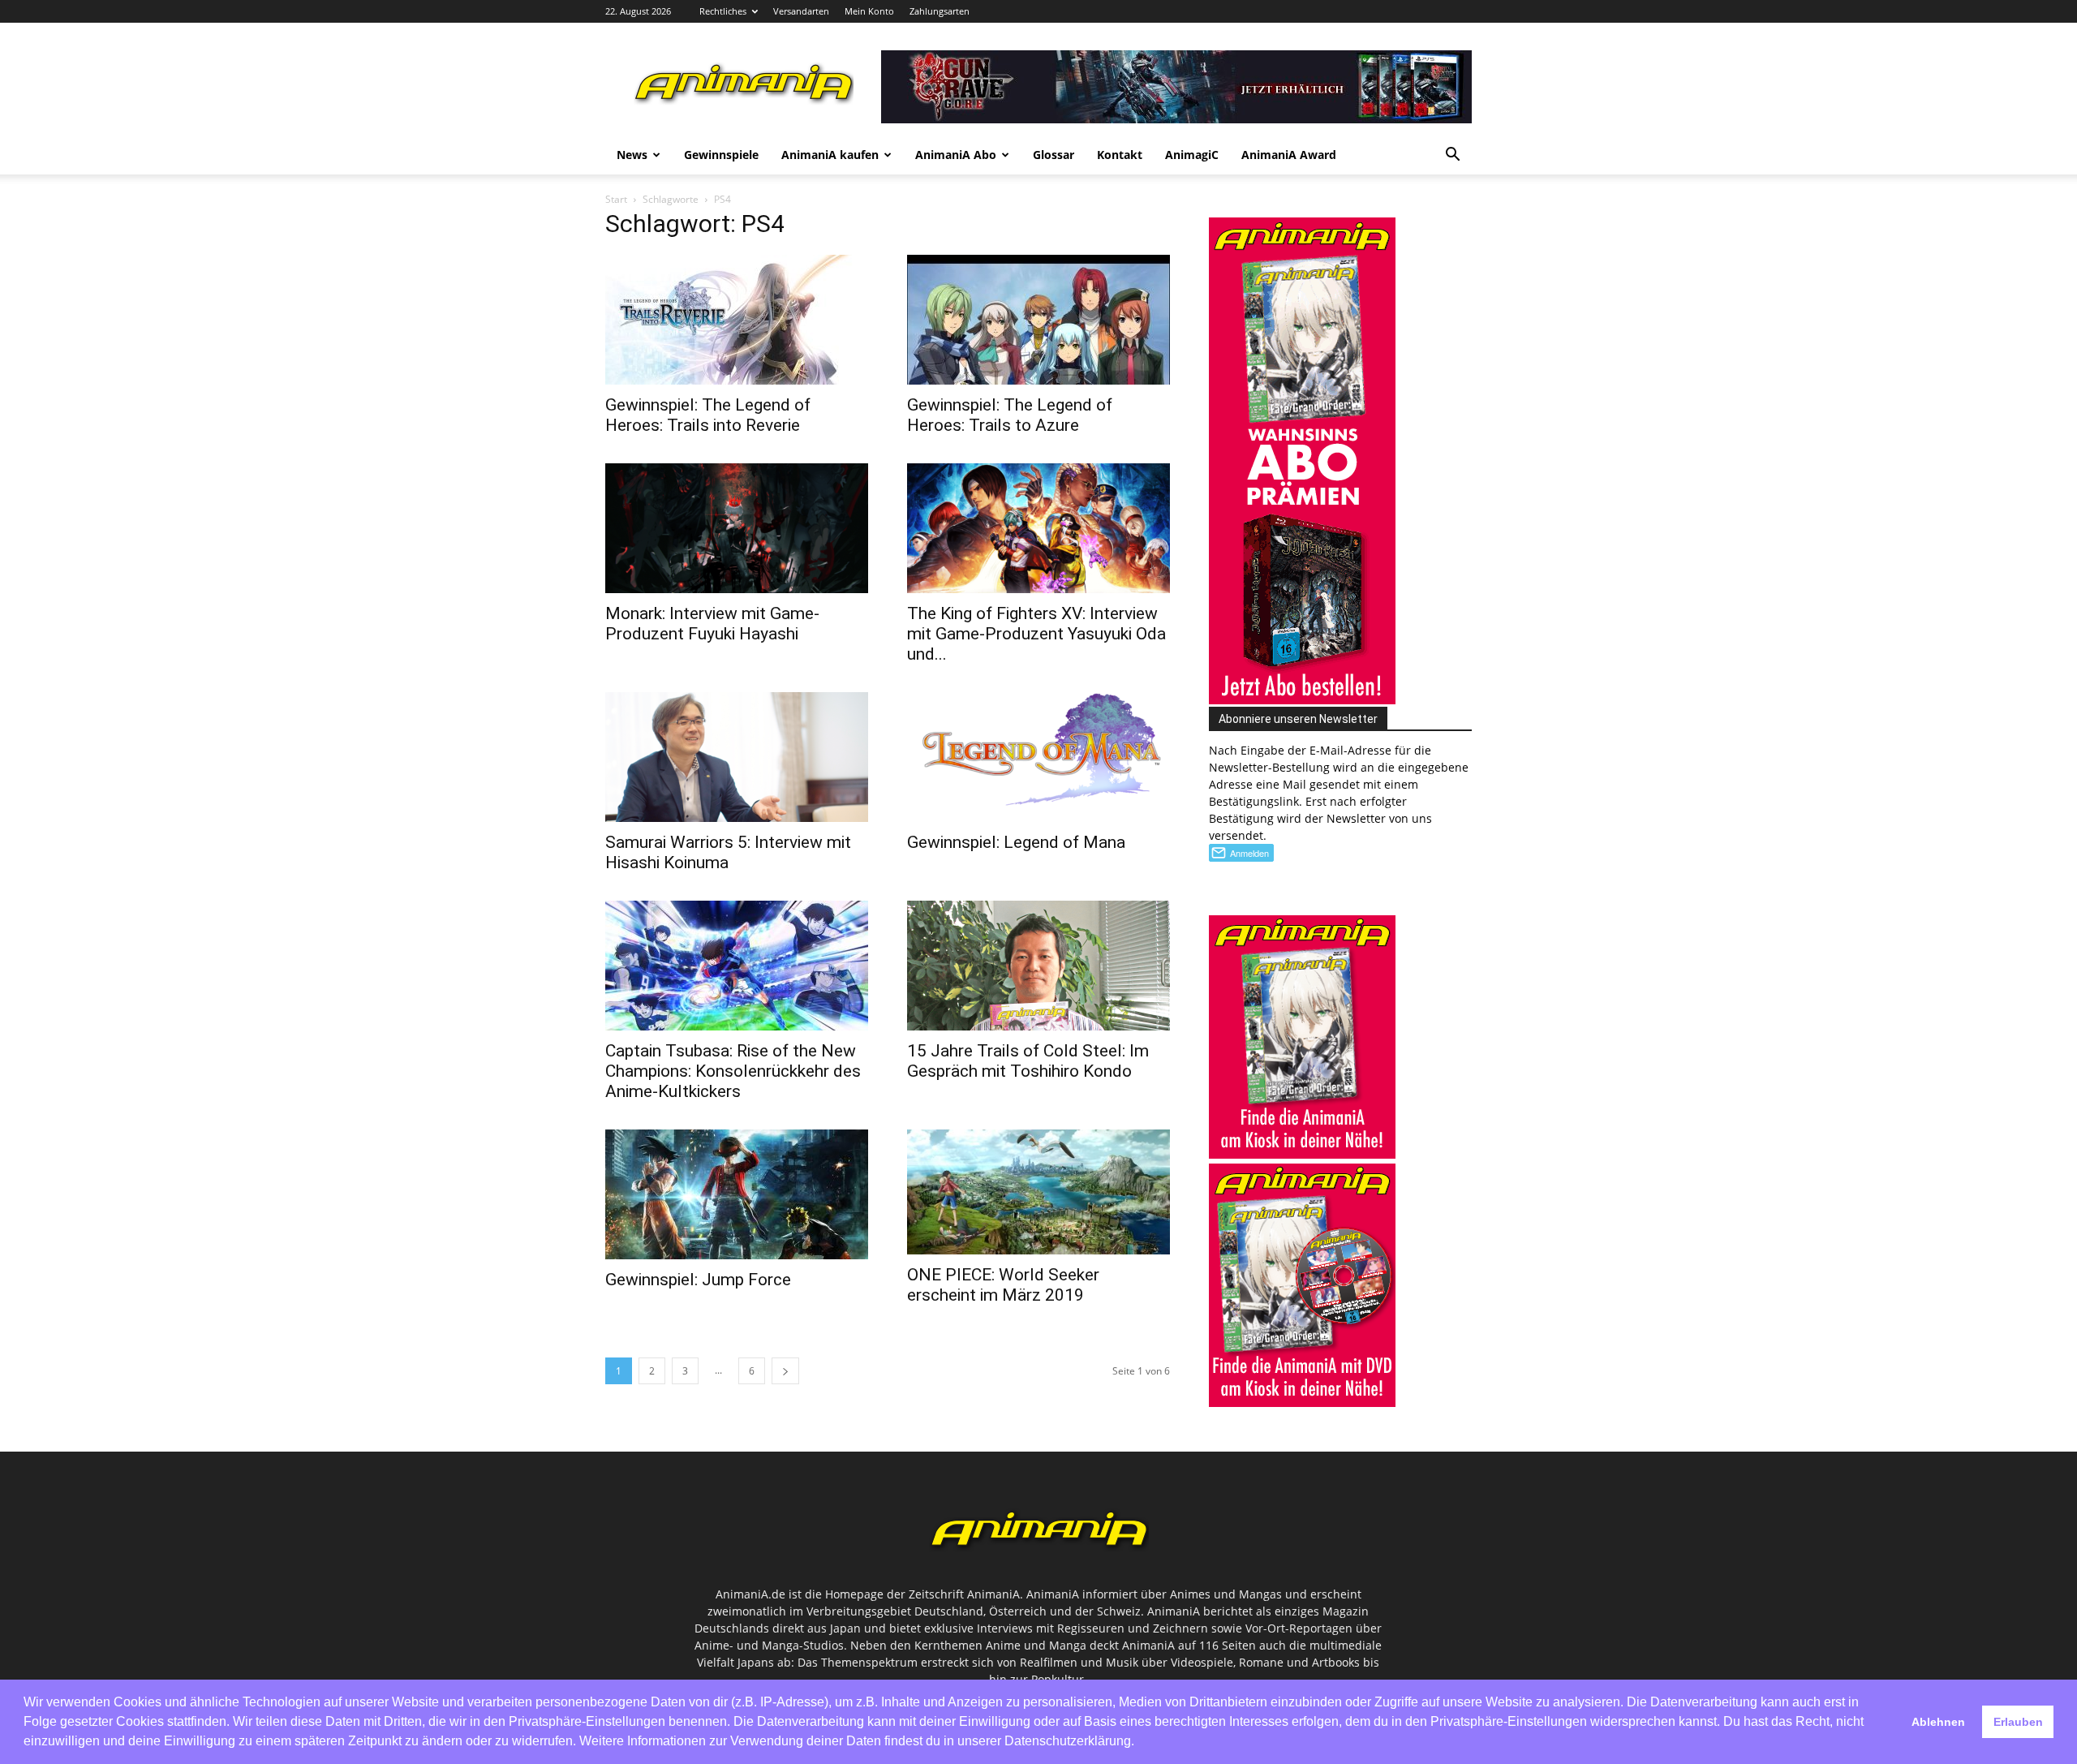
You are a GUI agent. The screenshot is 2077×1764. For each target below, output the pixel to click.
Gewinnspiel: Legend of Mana (1016, 842)
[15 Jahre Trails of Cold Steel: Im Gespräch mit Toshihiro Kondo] (1038, 966)
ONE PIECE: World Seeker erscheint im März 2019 (1003, 1285)
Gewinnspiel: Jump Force (698, 1280)
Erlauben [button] (2018, 1722)
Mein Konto (869, 11)
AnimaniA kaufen (830, 155)
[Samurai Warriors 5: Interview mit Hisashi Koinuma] (737, 757)
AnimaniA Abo (956, 155)
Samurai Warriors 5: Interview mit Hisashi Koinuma (728, 852)
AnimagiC (1192, 155)
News (632, 155)
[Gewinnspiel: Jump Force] (737, 1194)
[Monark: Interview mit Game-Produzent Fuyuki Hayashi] (737, 528)
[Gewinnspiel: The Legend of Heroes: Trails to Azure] (1038, 320)
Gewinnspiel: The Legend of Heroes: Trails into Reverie (708, 415)
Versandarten (801, 11)
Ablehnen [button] (1938, 1722)
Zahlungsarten (940, 11)
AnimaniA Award (1289, 155)
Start (616, 199)
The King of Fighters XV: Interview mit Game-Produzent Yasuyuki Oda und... (1036, 634)
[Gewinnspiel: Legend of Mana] (1038, 757)
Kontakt (1120, 155)
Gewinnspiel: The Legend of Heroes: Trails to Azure (1010, 415)
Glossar (1054, 155)
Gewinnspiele (721, 155)
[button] (1452, 156)
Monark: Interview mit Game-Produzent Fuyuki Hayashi (712, 624)
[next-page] (785, 1371)
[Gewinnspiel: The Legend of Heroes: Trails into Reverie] (737, 320)
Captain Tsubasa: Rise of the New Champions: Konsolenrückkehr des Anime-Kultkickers (733, 1071)
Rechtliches (723, 11)
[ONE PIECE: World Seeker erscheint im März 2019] (1038, 1192)
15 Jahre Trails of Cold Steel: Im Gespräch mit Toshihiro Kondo (1028, 1061)
